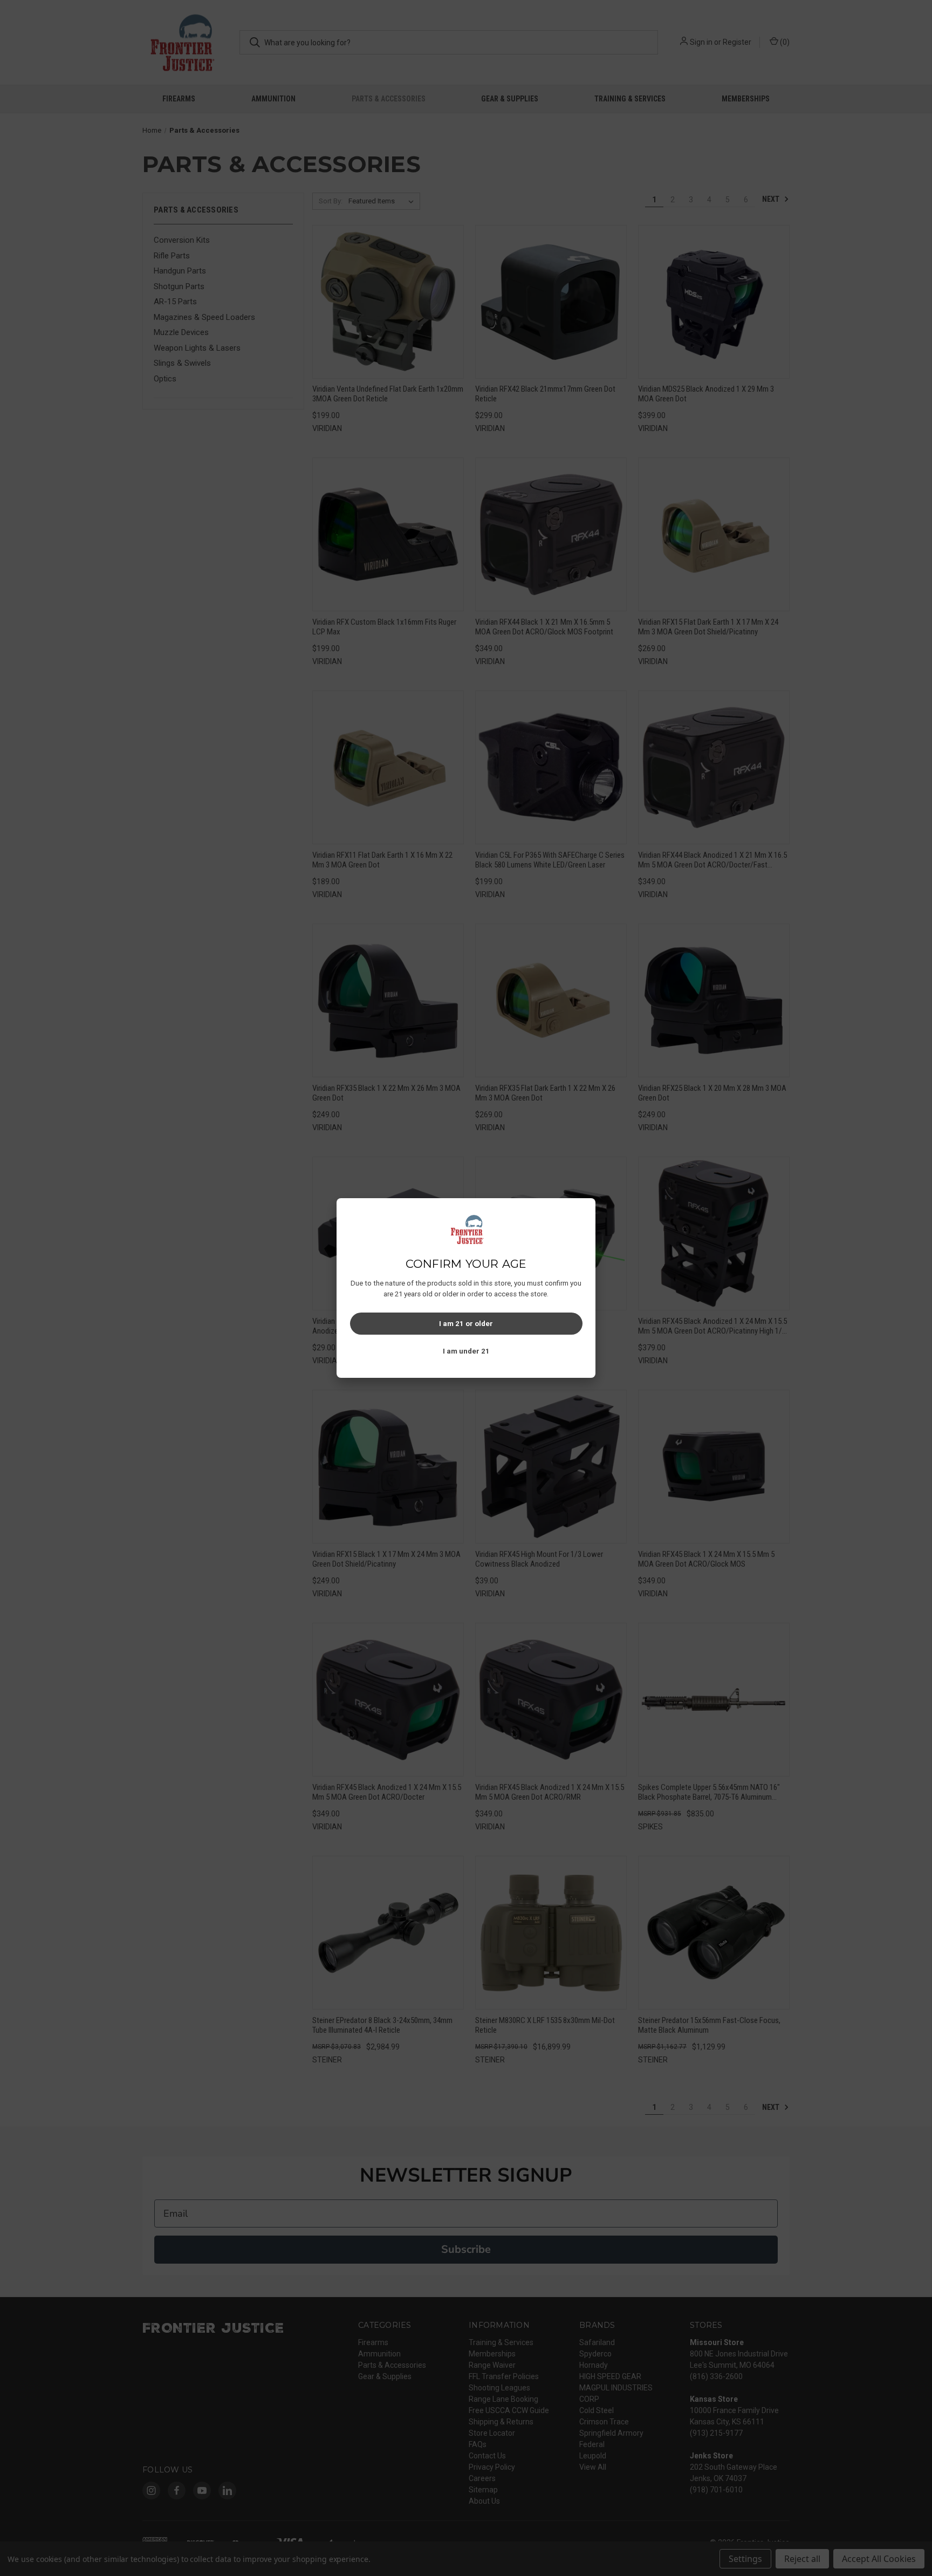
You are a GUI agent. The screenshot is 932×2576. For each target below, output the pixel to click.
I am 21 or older (466, 1324)
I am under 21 (466, 1351)
